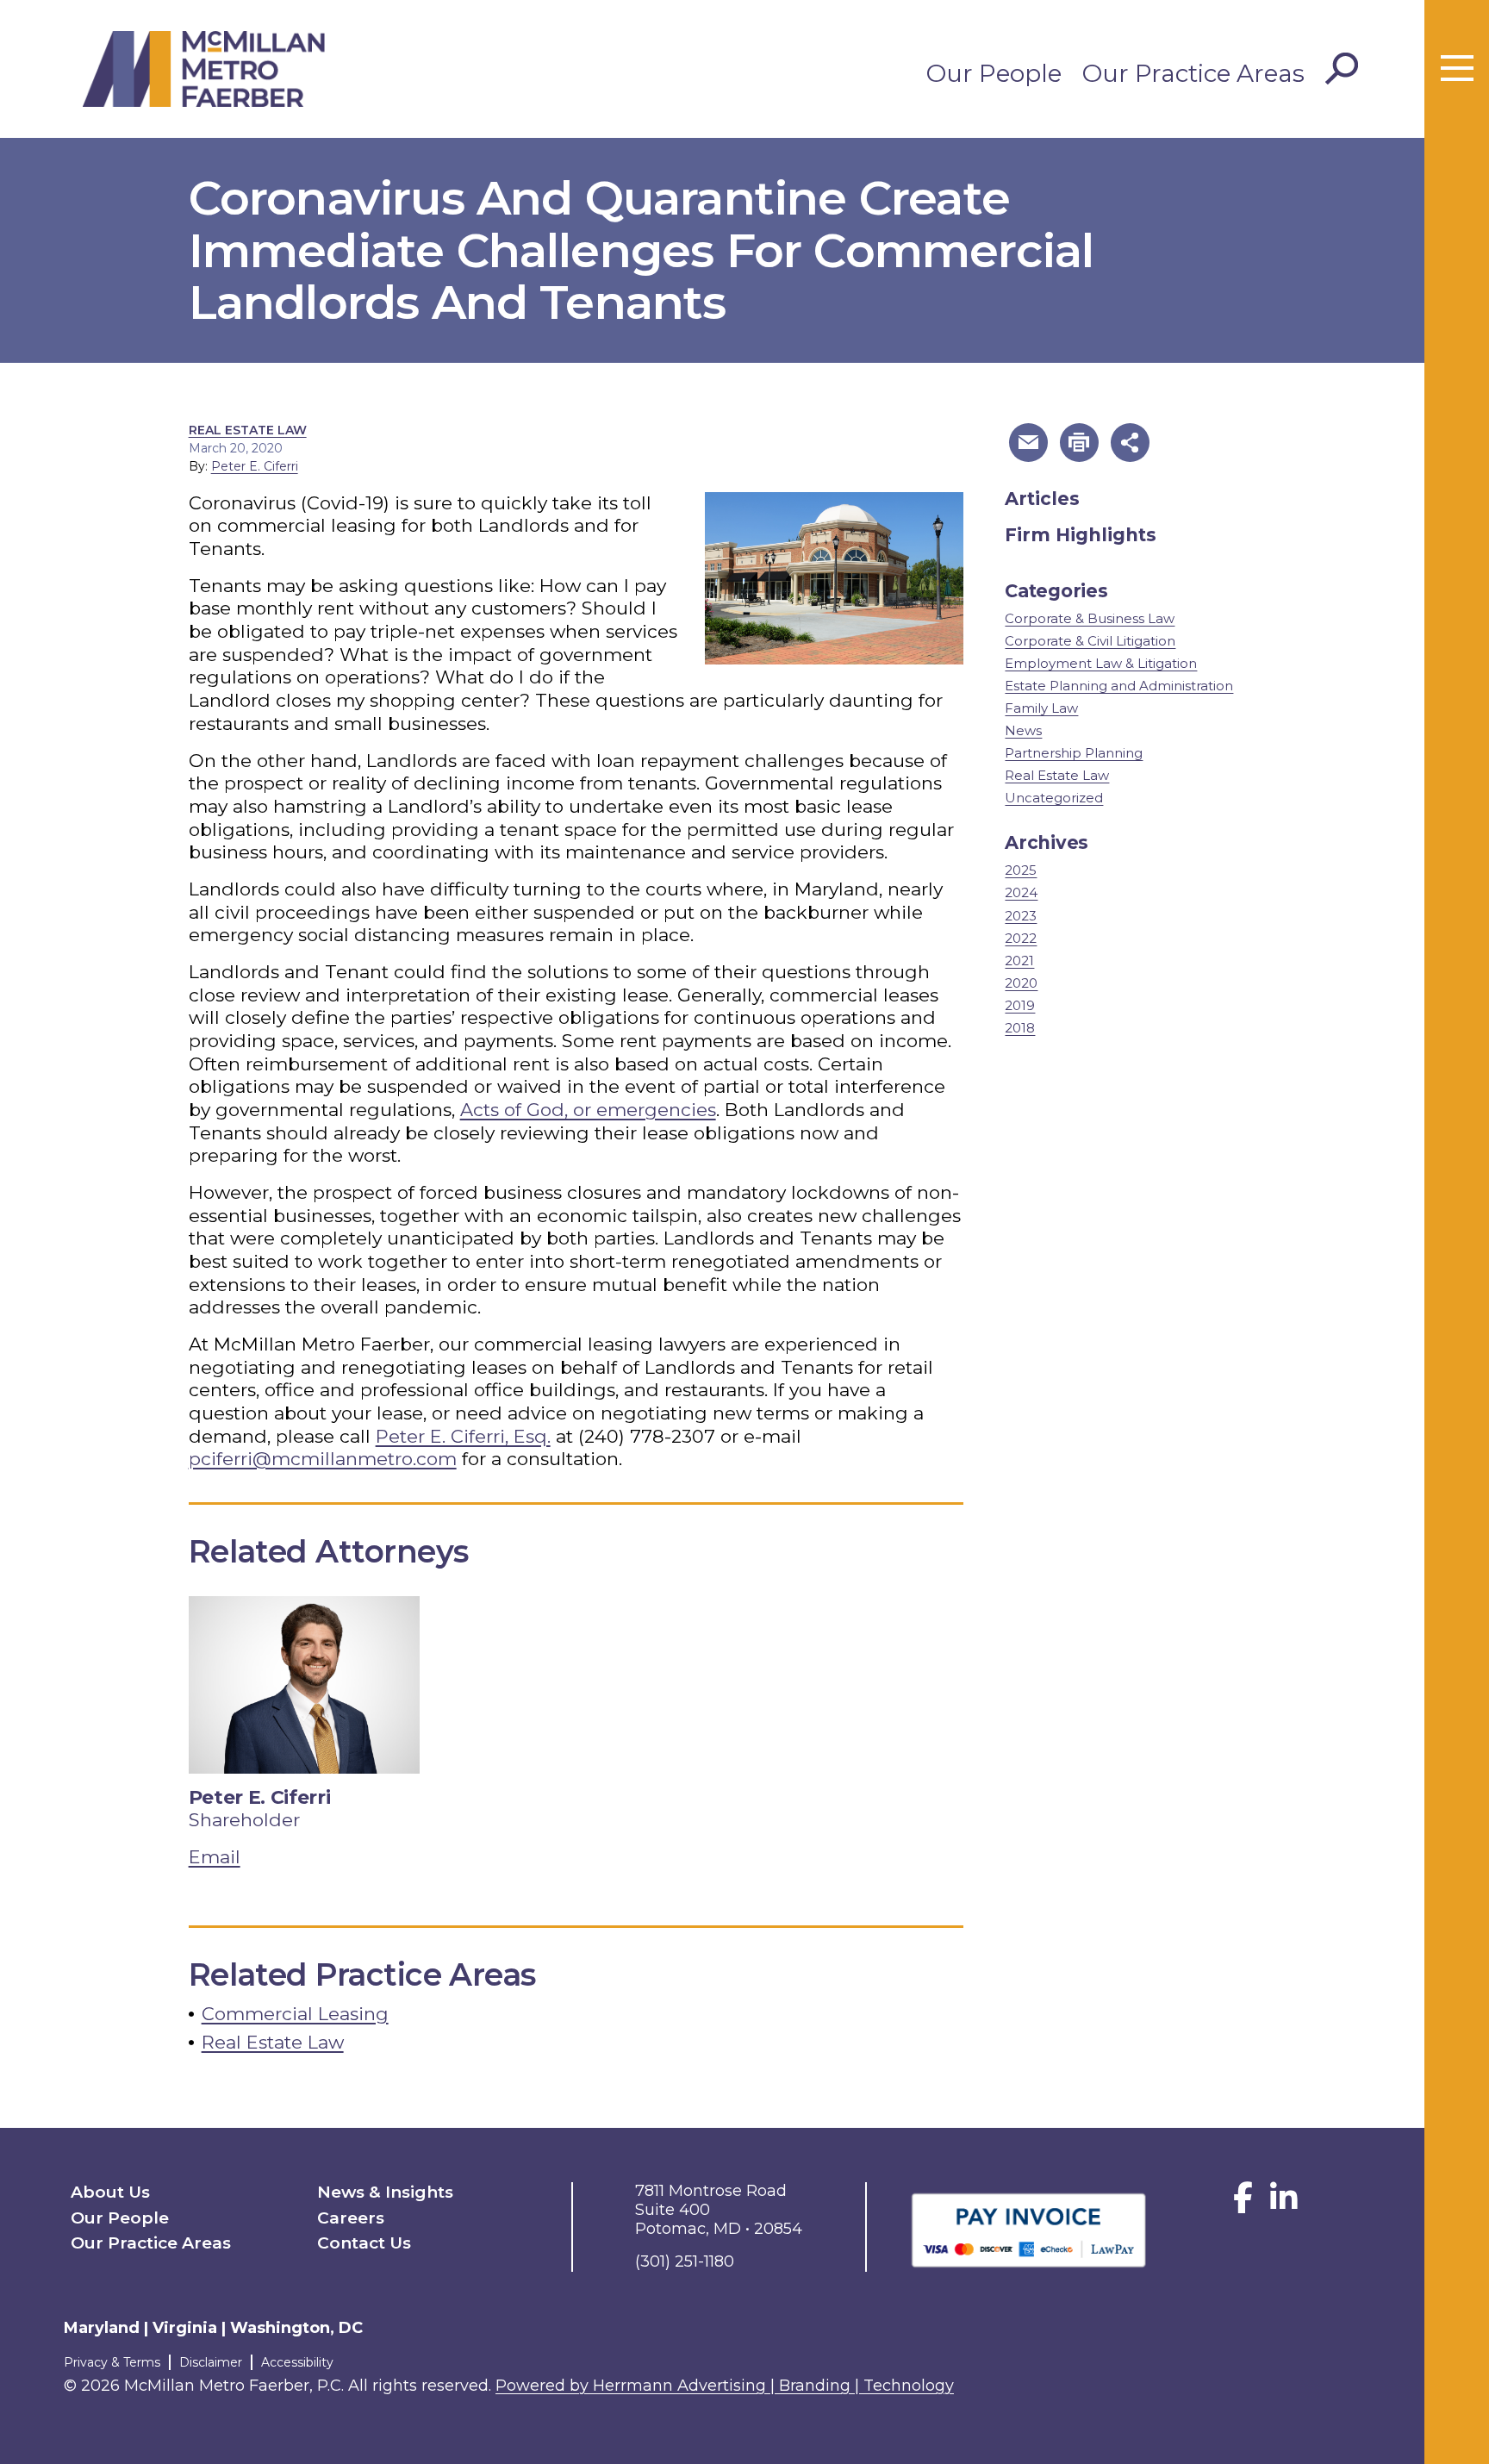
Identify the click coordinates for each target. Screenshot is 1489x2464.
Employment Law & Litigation (1101, 663)
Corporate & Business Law (1090, 618)
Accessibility (297, 2362)
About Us (110, 2192)
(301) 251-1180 (685, 2261)
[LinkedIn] (1284, 2204)
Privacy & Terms (112, 2362)
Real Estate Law (248, 430)
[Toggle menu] (1457, 69)
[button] (1028, 443)
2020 (1021, 983)
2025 (1021, 870)
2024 (1021, 892)
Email (215, 1857)
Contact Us (364, 2243)
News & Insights (385, 2192)
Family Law (1041, 708)
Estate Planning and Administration (1119, 686)
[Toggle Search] (1342, 69)
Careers (351, 2218)
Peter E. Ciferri (255, 466)
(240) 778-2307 (647, 1436)
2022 (1021, 938)
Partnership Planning (1074, 753)
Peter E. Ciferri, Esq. (463, 1436)
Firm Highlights (1081, 535)
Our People (994, 73)
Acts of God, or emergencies (588, 1110)
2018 (1020, 1028)
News (1023, 730)
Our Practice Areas (1193, 73)
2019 (1020, 1005)
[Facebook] (1243, 2204)
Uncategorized (1054, 798)
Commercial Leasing (295, 2014)
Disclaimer (211, 2362)
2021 (1019, 961)
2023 (1021, 916)
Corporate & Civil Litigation (1090, 641)
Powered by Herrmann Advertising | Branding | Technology (725, 2386)
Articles (1042, 499)
